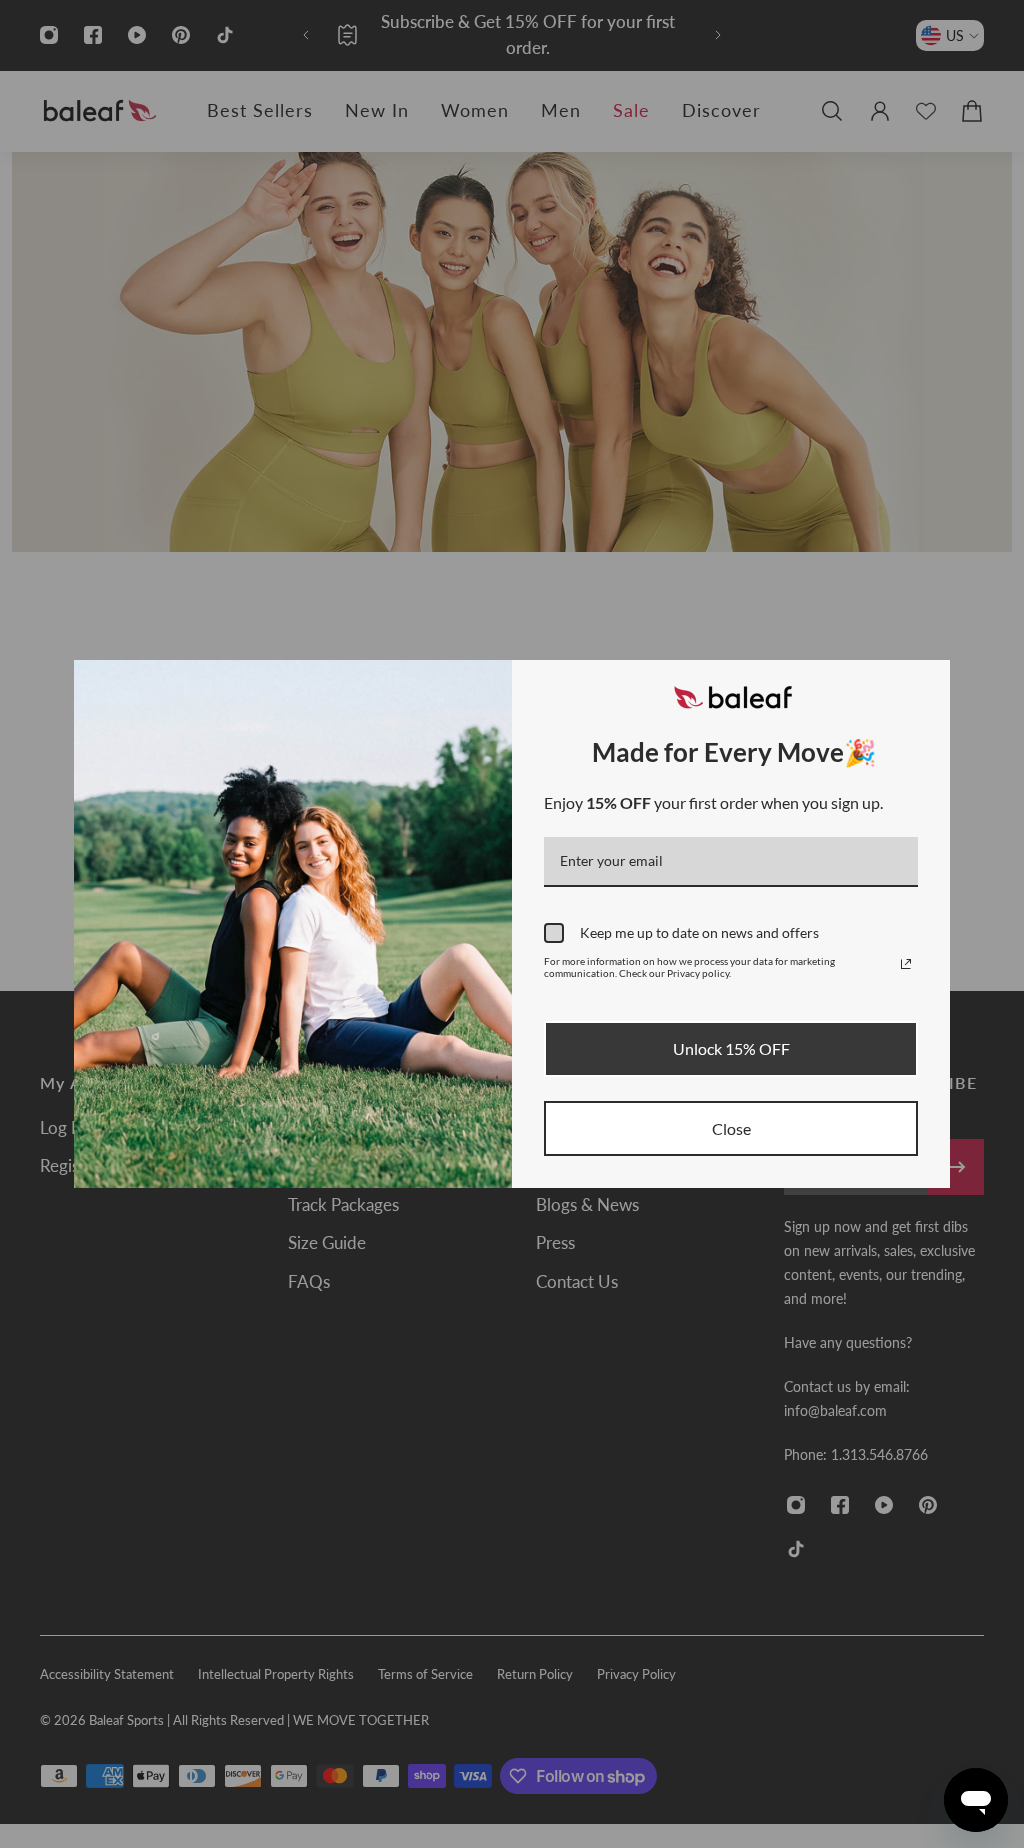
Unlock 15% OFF (731, 1048)
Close (731, 1128)
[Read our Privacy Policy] (906, 964)
